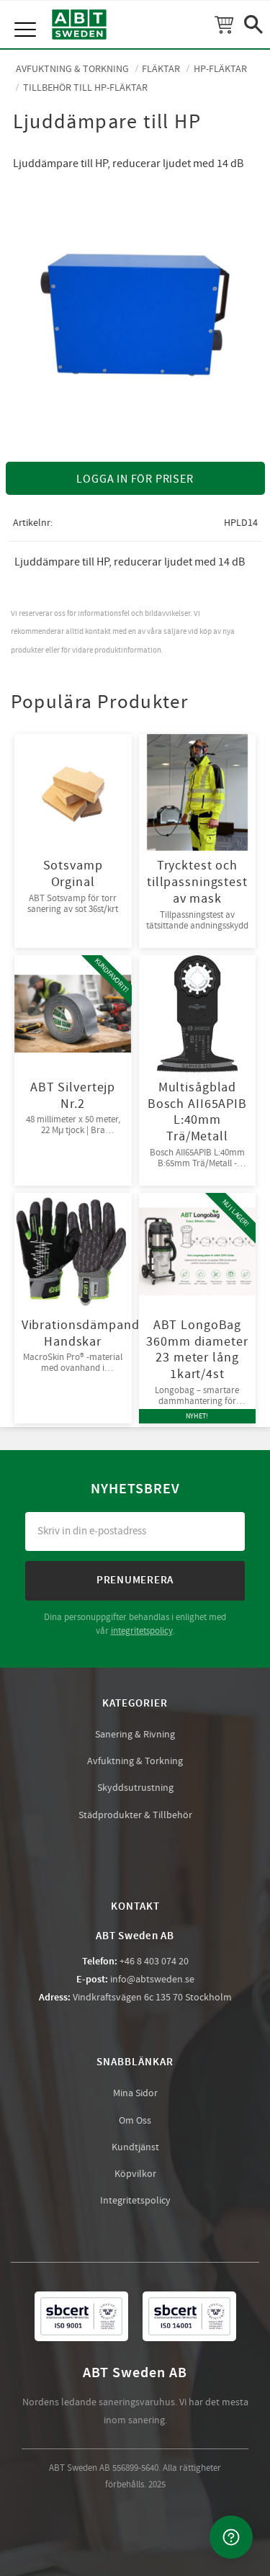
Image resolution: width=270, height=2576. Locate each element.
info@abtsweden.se (152, 1980)
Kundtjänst (135, 2147)
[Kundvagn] (224, 24)
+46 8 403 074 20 (154, 1962)
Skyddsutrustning (135, 1788)
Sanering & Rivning (135, 1735)
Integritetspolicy (135, 2201)
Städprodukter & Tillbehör (135, 1815)
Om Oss (135, 2121)
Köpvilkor (135, 2174)
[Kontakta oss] (231, 2537)
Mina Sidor (135, 2093)
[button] (27, 14)
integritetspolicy (142, 1631)
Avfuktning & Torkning (135, 1761)
